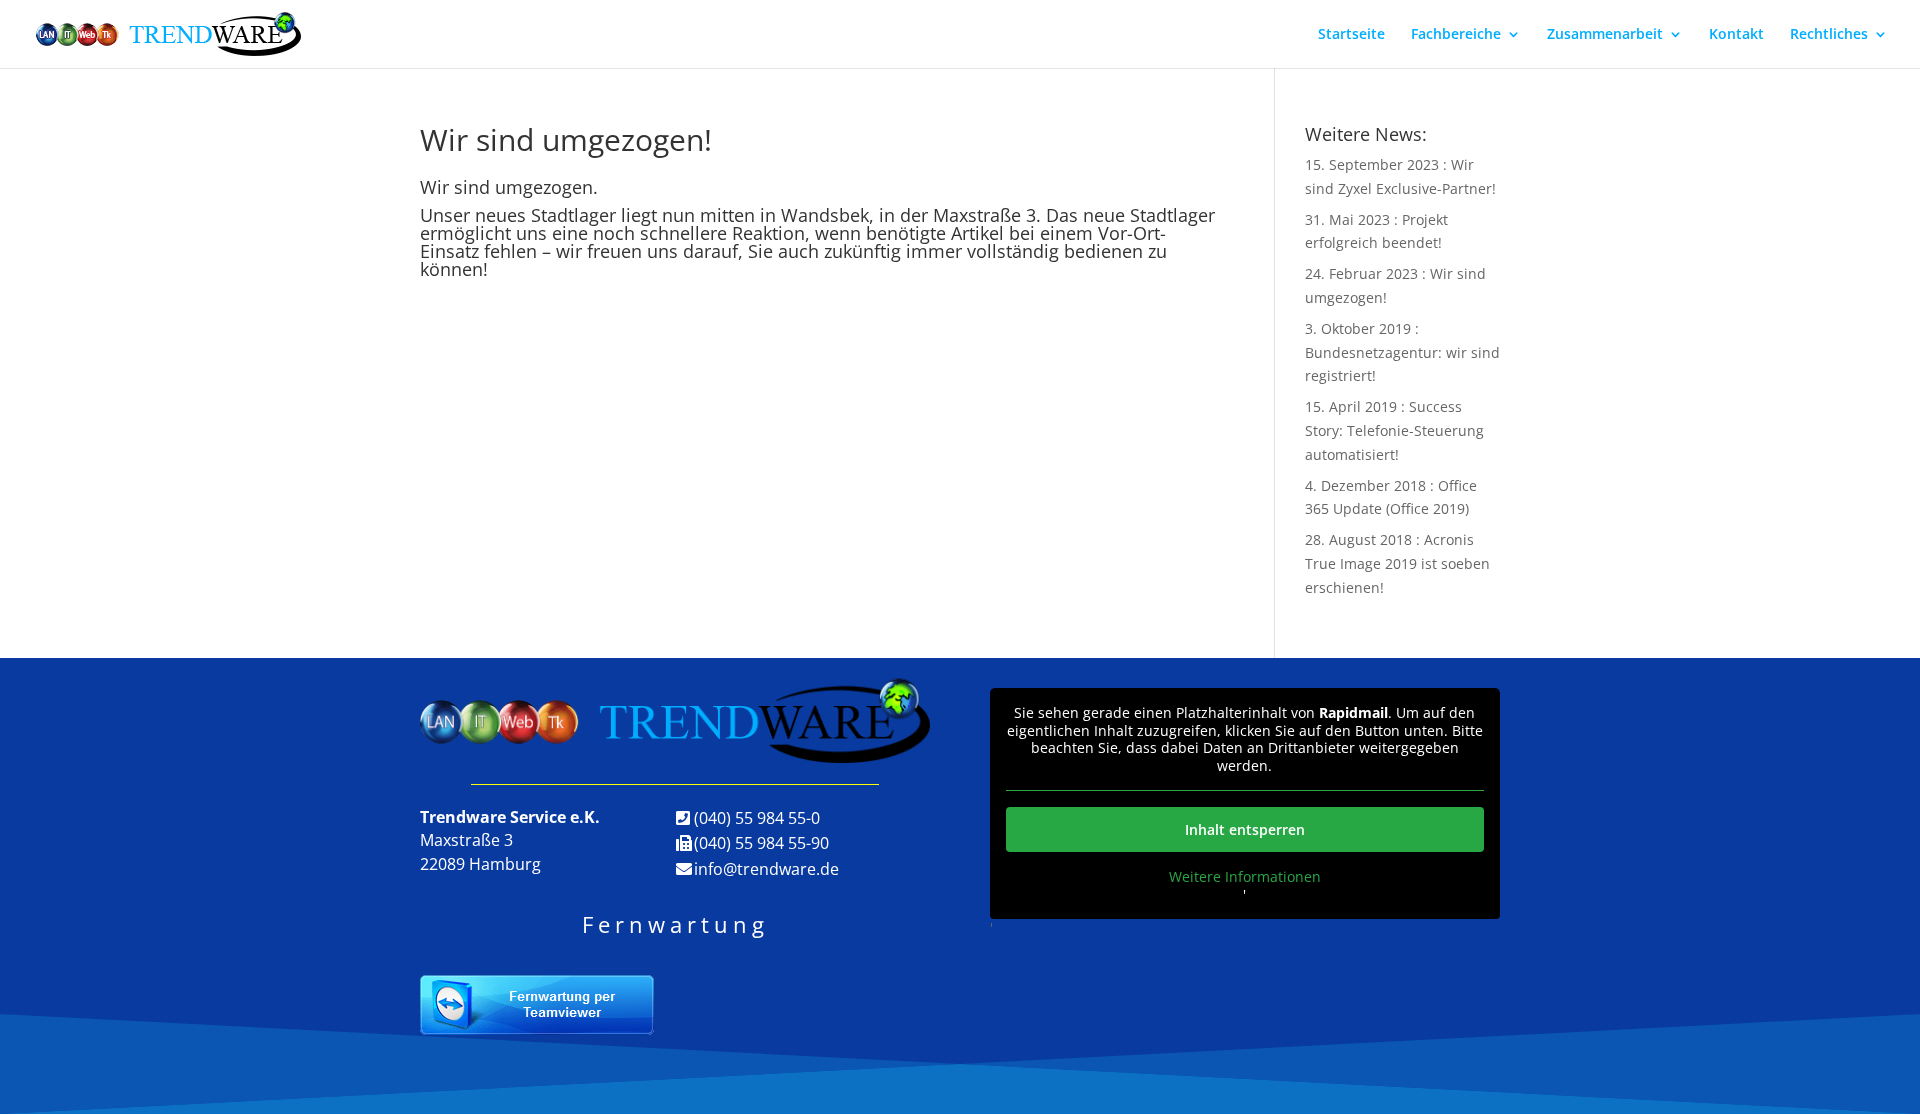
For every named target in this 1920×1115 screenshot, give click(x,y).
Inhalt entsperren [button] (1245, 829)
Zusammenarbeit (1605, 35)
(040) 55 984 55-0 (757, 818)
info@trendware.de (766, 869)
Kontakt (1736, 35)
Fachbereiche (1456, 35)
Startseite (1351, 35)
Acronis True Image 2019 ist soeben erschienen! (1397, 563)
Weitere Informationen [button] (1245, 877)
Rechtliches (1829, 35)
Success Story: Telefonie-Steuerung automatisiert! (1394, 430)
